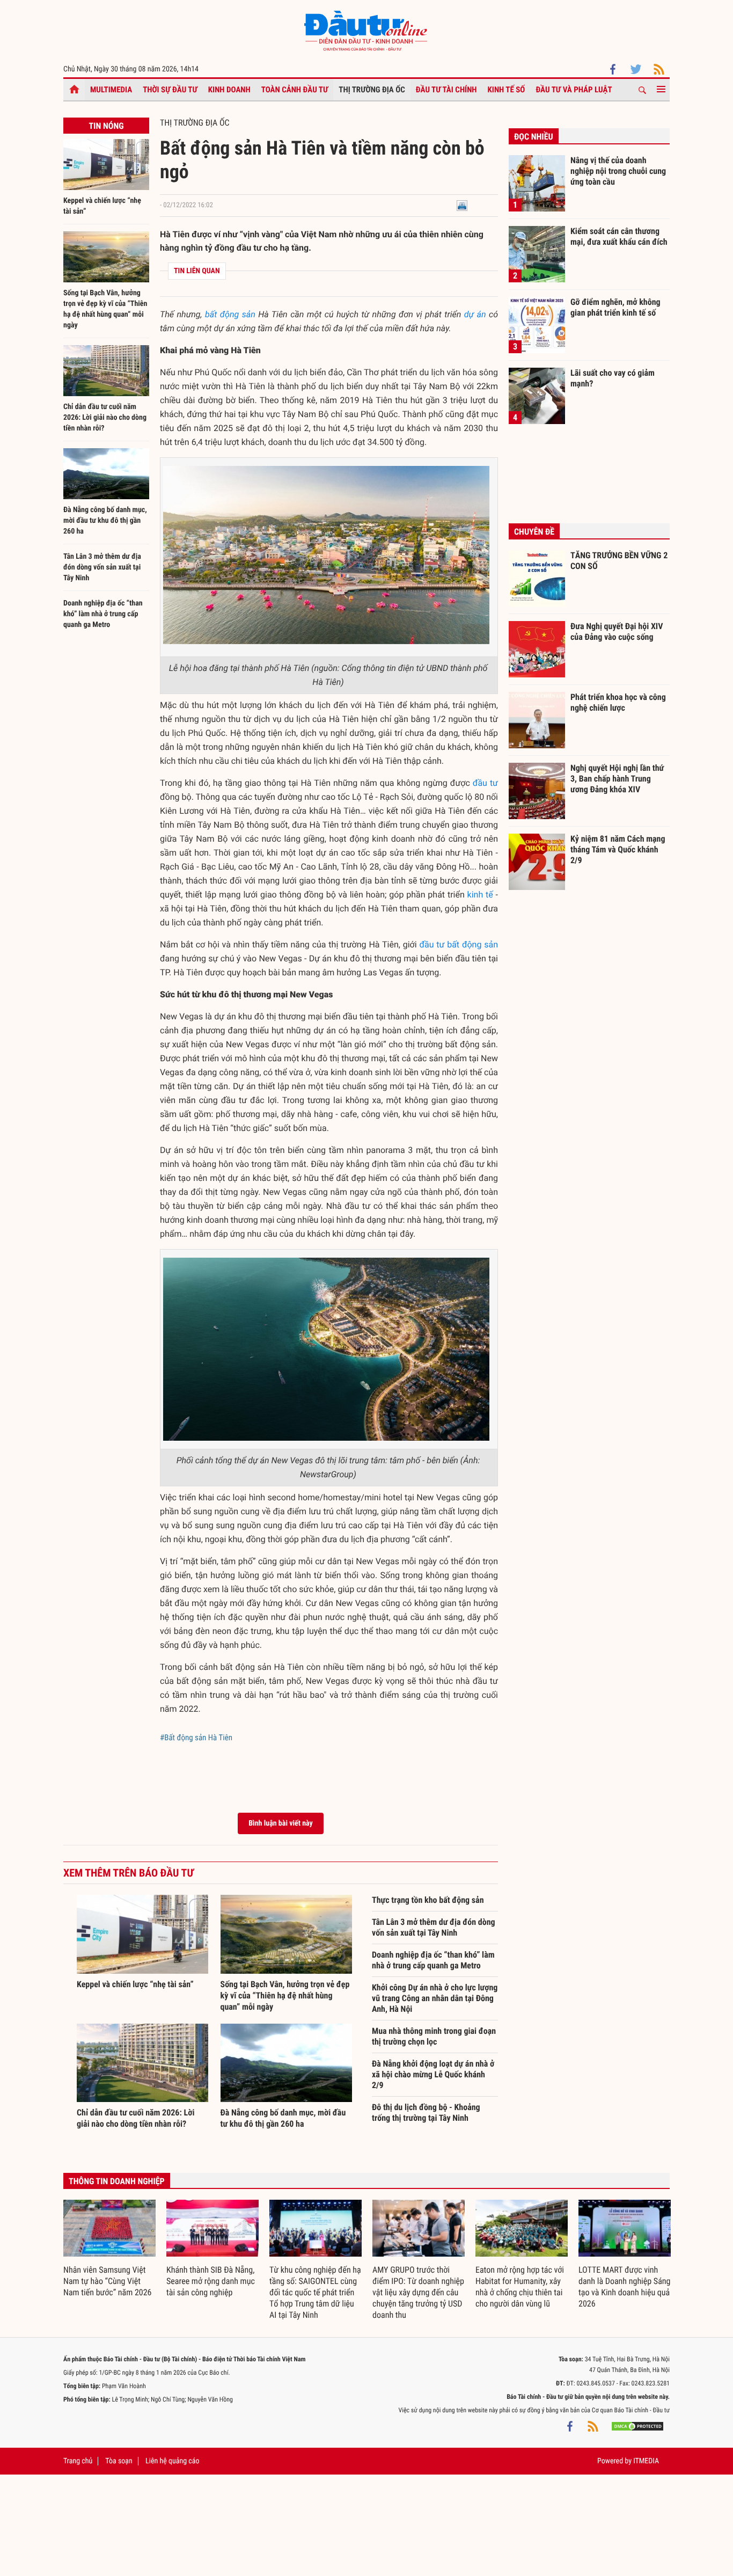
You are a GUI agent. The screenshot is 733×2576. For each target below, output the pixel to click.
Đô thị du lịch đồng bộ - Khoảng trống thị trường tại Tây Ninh (426, 2112)
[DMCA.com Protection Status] (637, 2426)
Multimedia (111, 90)
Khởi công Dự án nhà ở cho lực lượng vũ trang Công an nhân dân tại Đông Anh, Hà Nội (435, 1998)
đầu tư (485, 783)
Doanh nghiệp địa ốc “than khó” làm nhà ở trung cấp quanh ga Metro (103, 614)
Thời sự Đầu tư (170, 90)
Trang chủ (78, 2461)
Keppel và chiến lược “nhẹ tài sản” (135, 1984)
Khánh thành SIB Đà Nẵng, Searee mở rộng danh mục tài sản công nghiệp (211, 2281)
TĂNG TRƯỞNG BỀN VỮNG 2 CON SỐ (619, 561)
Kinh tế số (507, 90)
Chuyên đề (534, 532)
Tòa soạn (119, 2461)
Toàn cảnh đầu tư (295, 90)
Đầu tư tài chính (446, 90)
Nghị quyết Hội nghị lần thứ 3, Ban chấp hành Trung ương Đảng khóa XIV (617, 778)
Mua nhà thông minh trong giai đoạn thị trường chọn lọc (434, 2036)
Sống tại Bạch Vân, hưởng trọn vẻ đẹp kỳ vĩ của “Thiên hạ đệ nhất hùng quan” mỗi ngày (285, 1995)
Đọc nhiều (534, 137)
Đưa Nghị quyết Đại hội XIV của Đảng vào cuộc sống (617, 632)
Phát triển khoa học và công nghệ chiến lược (618, 702)
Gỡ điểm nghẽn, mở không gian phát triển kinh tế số (615, 307)
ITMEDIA (646, 2461)
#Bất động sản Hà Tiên (196, 1738)
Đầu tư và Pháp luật (574, 90)
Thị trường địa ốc (372, 90)
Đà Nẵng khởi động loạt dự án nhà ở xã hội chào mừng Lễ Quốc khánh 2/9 (433, 2074)
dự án (475, 314)
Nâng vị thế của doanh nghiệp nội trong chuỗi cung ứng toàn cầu (618, 171)
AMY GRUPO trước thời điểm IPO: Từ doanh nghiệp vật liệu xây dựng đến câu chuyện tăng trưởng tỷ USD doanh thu (418, 2292)
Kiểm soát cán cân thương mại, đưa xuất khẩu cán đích (619, 236)
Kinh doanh (229, 90)
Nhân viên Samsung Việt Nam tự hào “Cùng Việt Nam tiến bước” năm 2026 (107, 2281)
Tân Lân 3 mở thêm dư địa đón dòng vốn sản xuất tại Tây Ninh (102, 567)
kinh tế (480, 895)
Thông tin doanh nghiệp (117, 2181)
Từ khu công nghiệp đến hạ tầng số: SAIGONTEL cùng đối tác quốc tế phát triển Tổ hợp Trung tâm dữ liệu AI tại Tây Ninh (315, 2292)
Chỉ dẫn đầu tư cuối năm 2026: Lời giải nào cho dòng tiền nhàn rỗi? (105, 418)
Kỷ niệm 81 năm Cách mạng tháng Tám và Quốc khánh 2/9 (618, 849)
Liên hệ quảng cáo (173, 2461)
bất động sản (230, 314)
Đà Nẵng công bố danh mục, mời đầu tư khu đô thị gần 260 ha (105, 521)
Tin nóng (106, 126)
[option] (109, 2249)
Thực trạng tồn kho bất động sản (428, 1900)
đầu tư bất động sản (459, 944)
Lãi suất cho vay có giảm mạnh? (613, 378)
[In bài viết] (462, 205)
